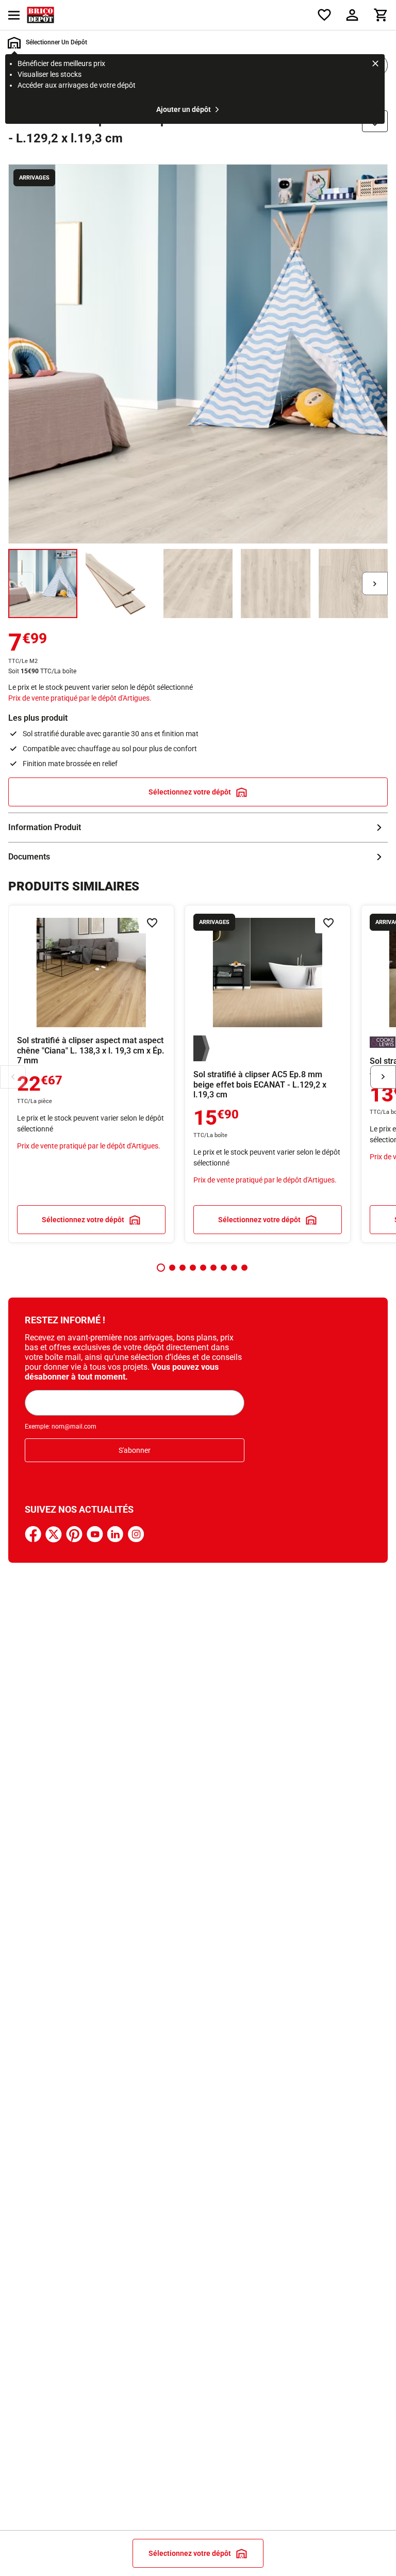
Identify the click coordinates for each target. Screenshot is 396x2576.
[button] (161, 1268)
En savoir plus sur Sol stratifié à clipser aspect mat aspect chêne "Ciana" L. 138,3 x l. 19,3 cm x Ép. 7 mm (91, 1074)
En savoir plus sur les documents (198, 857)
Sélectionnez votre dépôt (190, 792)
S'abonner (135, 1450)
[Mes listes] (324, 15)
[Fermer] (375, 65)
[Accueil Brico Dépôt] (40, 15)
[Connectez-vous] (352, 15)
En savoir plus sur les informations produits (198, 828)
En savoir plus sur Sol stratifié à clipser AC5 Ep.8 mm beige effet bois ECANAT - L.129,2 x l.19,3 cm (268, 1074)
